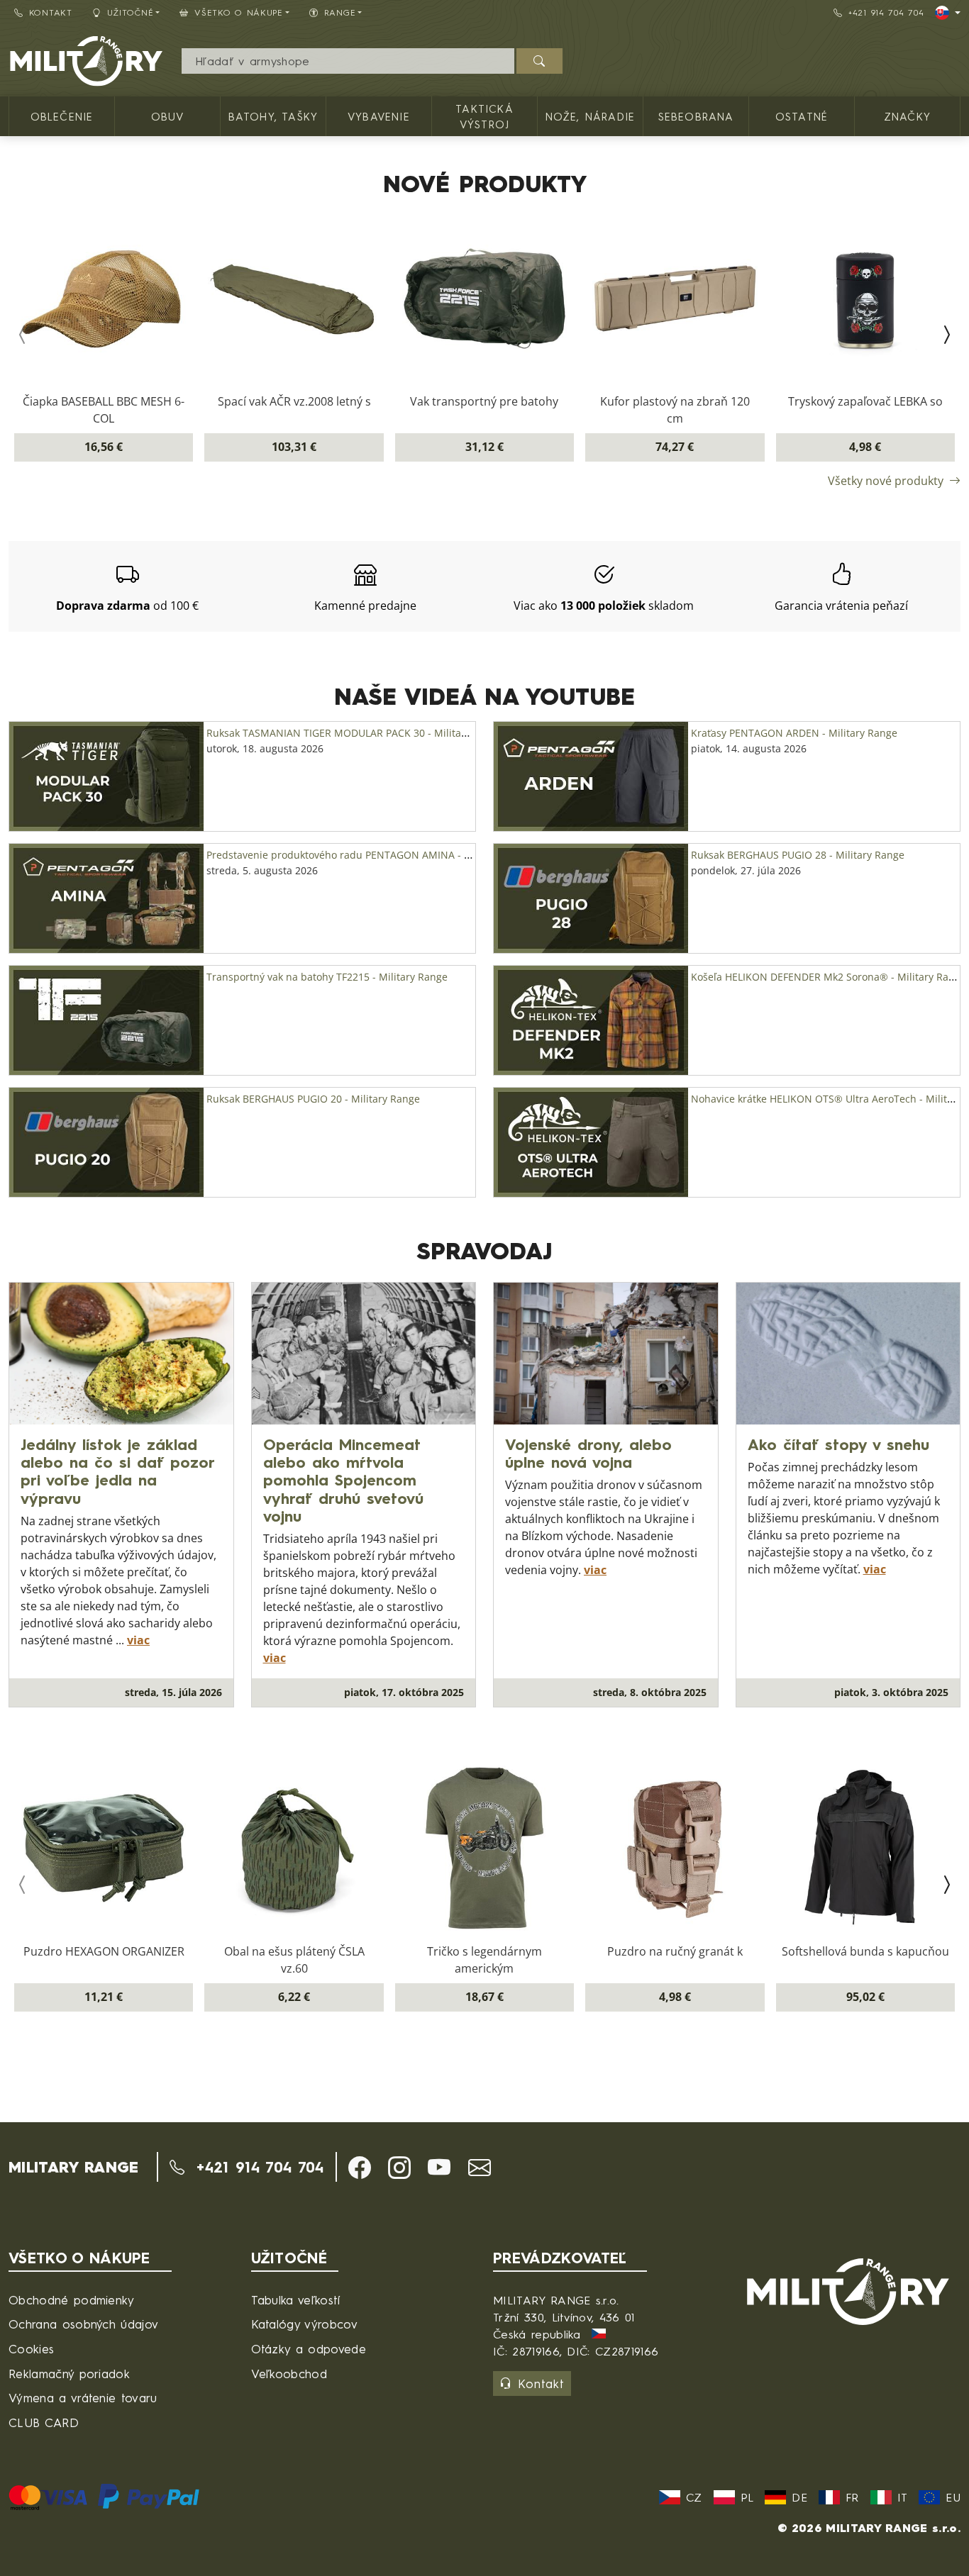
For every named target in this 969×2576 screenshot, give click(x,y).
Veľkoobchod (289, 2374)
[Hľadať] (539, 61)
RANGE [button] (340, 12)
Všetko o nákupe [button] (239, 12)
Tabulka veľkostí (296, 2300)
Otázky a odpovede (309, 2349)
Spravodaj (484, 1251)
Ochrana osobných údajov (83, 2324)
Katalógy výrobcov (304, 2324)
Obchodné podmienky (72, 2300)
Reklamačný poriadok (69, 2374)
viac (138, 1640)
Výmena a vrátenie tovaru (83, 2398)
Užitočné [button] (131, 12)
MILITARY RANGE (73, 2167)
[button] (360, 2168)
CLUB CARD (44, 2422)
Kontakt (51, 12)
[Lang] (948, 13)
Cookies (31, 2349)
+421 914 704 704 (886, 12)
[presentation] (23, 335)
